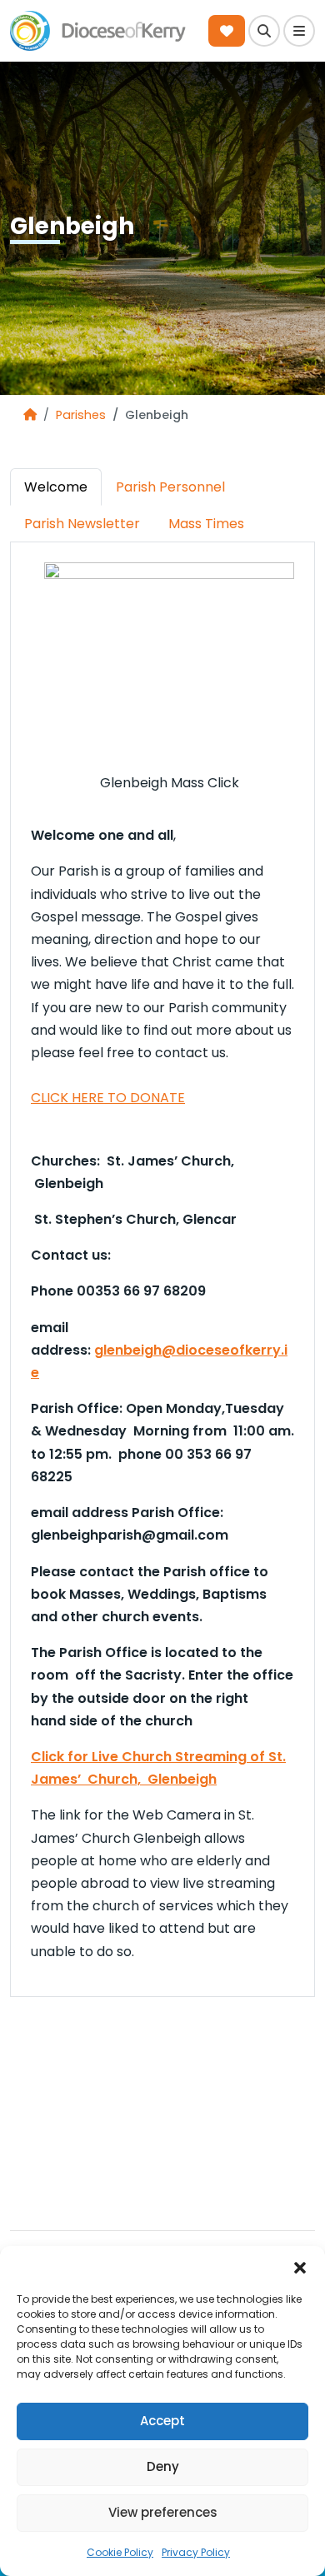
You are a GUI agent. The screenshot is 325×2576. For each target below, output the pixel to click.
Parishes (81, 415)
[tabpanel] (162, 1262)
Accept (162, 2421)
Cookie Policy (120, 2552)
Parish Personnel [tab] (170, 487)
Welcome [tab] (56, 487)
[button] (300, 2267)
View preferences (163, 2512)
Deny (163, 2466)
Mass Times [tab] (206, 524)
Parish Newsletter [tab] (82, 524)
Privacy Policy (196, 2552)
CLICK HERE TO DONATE (108, 1098)
